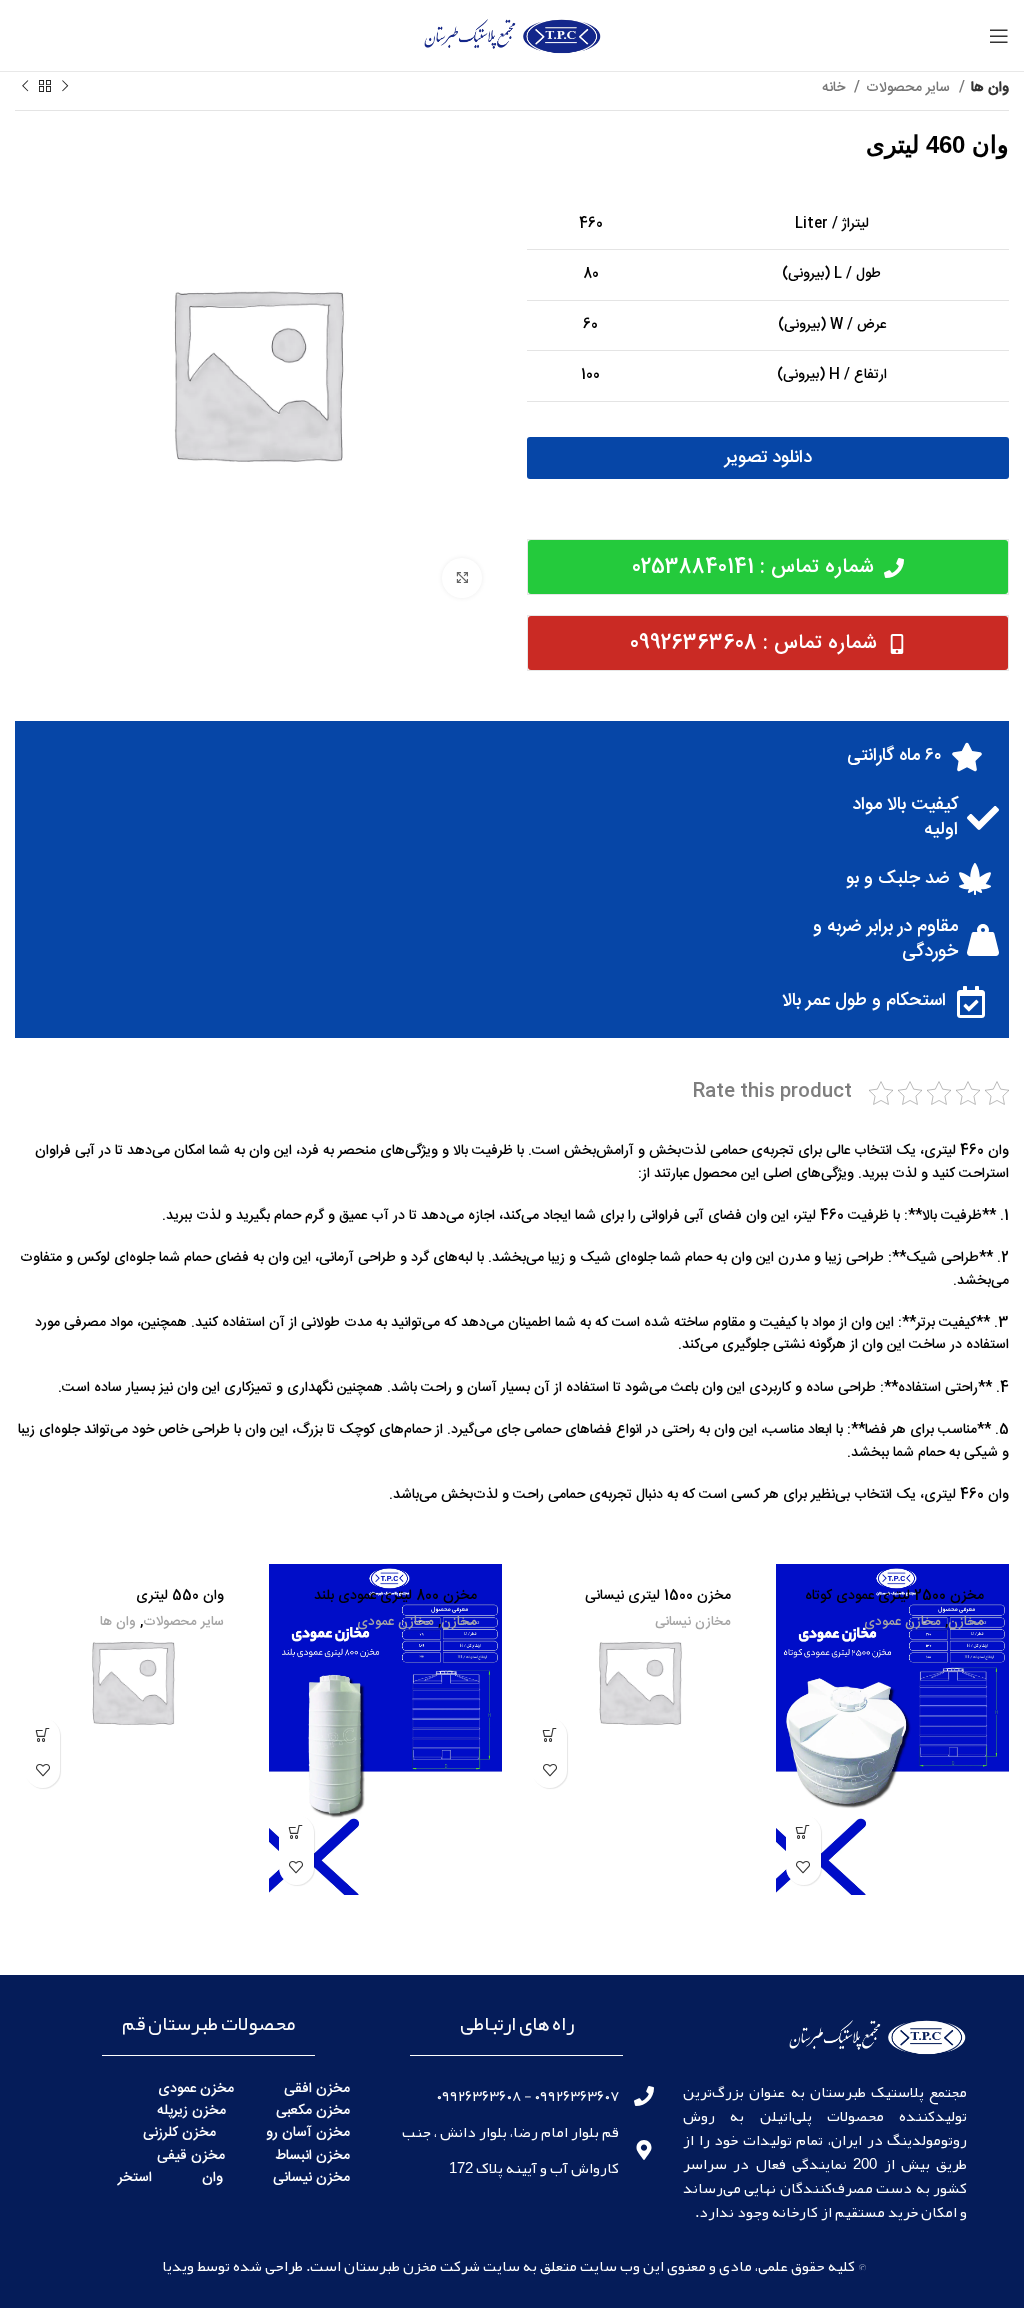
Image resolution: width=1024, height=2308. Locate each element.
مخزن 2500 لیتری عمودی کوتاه (894, 1596)
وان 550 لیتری (180, 1596)
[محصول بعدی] (25, 87)
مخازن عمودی (902, 1622)
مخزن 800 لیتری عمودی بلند (395, 1596)
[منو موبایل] (999, 36)
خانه (835, 88)
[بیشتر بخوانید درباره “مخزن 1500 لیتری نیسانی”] (549, 1735)
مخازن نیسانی (693, 1622)
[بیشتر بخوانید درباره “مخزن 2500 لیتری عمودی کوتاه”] (803, 1832)
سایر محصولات (910, 88)
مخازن (966, 1622)
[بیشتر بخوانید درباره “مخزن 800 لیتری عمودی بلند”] (296, 1832)
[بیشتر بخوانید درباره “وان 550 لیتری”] (42, 1735)
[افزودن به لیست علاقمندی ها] (803, 1867)
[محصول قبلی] (65, 87)
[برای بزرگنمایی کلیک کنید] (462, 578)
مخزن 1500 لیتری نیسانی (658, 1596)
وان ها (990, 88)
